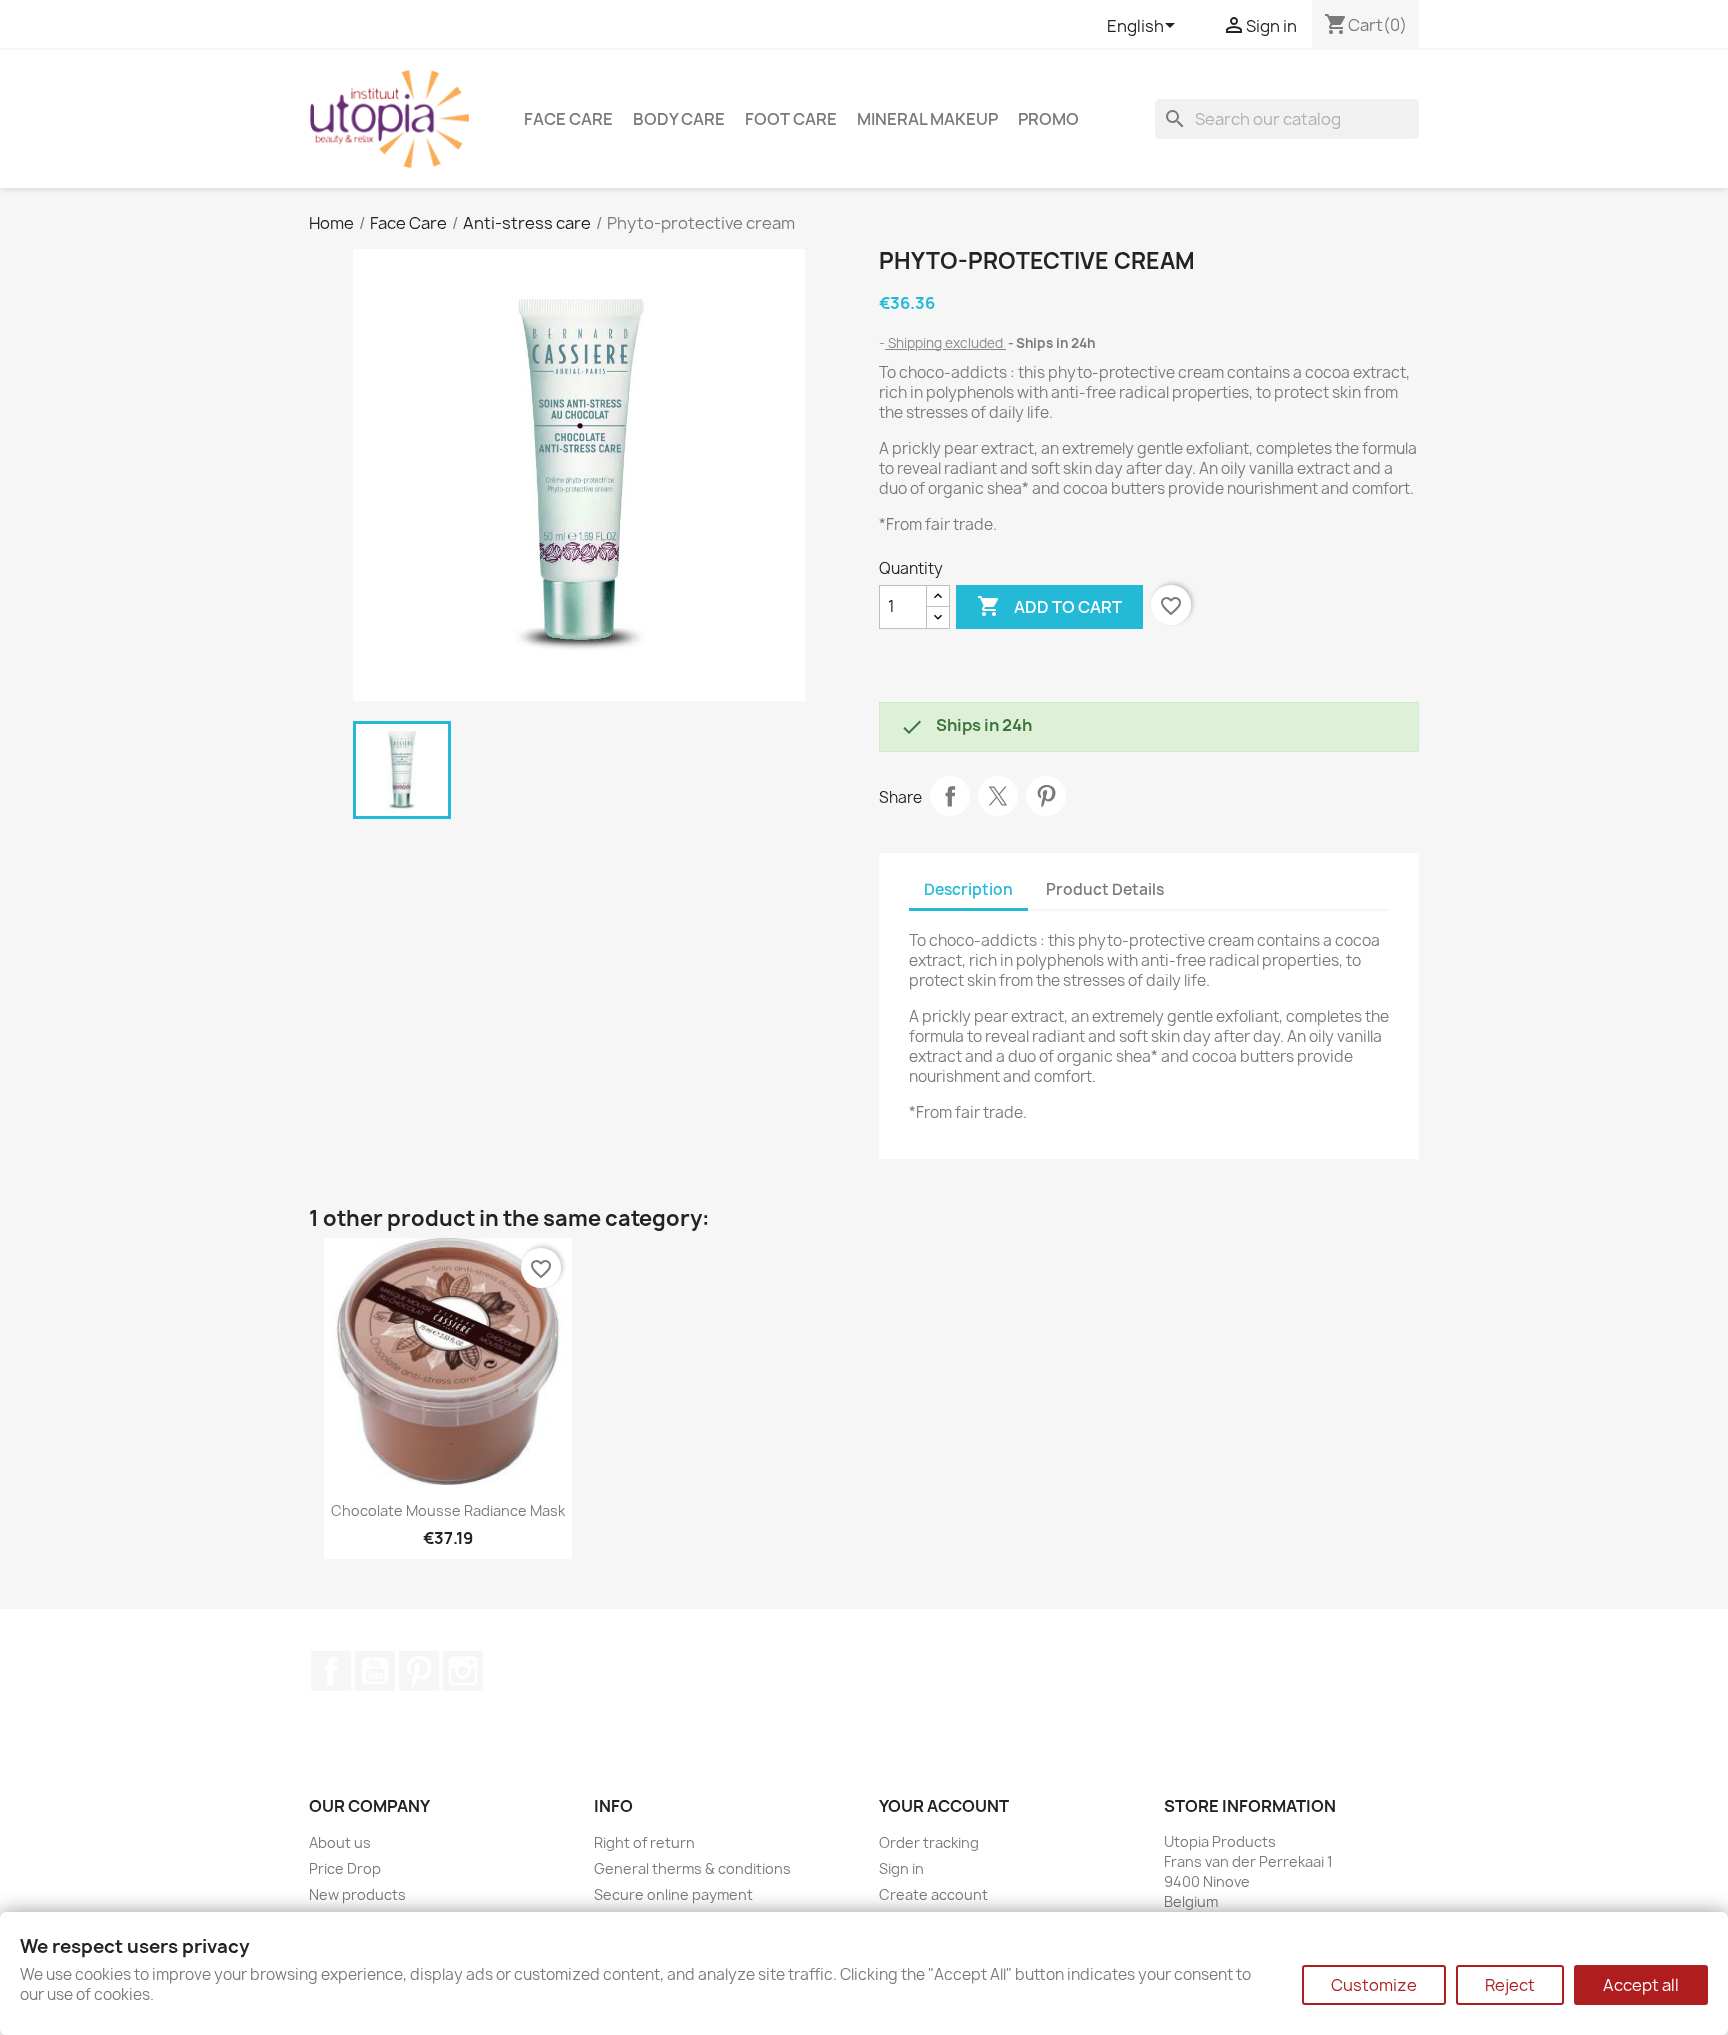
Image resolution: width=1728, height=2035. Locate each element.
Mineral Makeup (927, 119)
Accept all (1641, 1985)
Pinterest (1046, 796)
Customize (1374, 1985)
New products (357, 1894)
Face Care (568, 119)
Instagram (463, 1671)
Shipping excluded (945, 343)
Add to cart (1049, 606)
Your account (944, 1806)
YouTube (375, 1671)
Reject (1510, 1985)
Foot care (791, 119)
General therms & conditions (692, 1868)
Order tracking (929, 1842)
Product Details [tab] (1105, 889)
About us (340, 1842)
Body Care (679, 119)
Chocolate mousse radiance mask (448, 1510)
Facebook (331, 1671)
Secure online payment (673, 1894)
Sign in (901, 1868)
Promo (1048, 119)
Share (950, 796)
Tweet (998, 796)
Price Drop (345, 1868)
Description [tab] (968, 889)
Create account (933, 1894)
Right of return (644, 1842)
